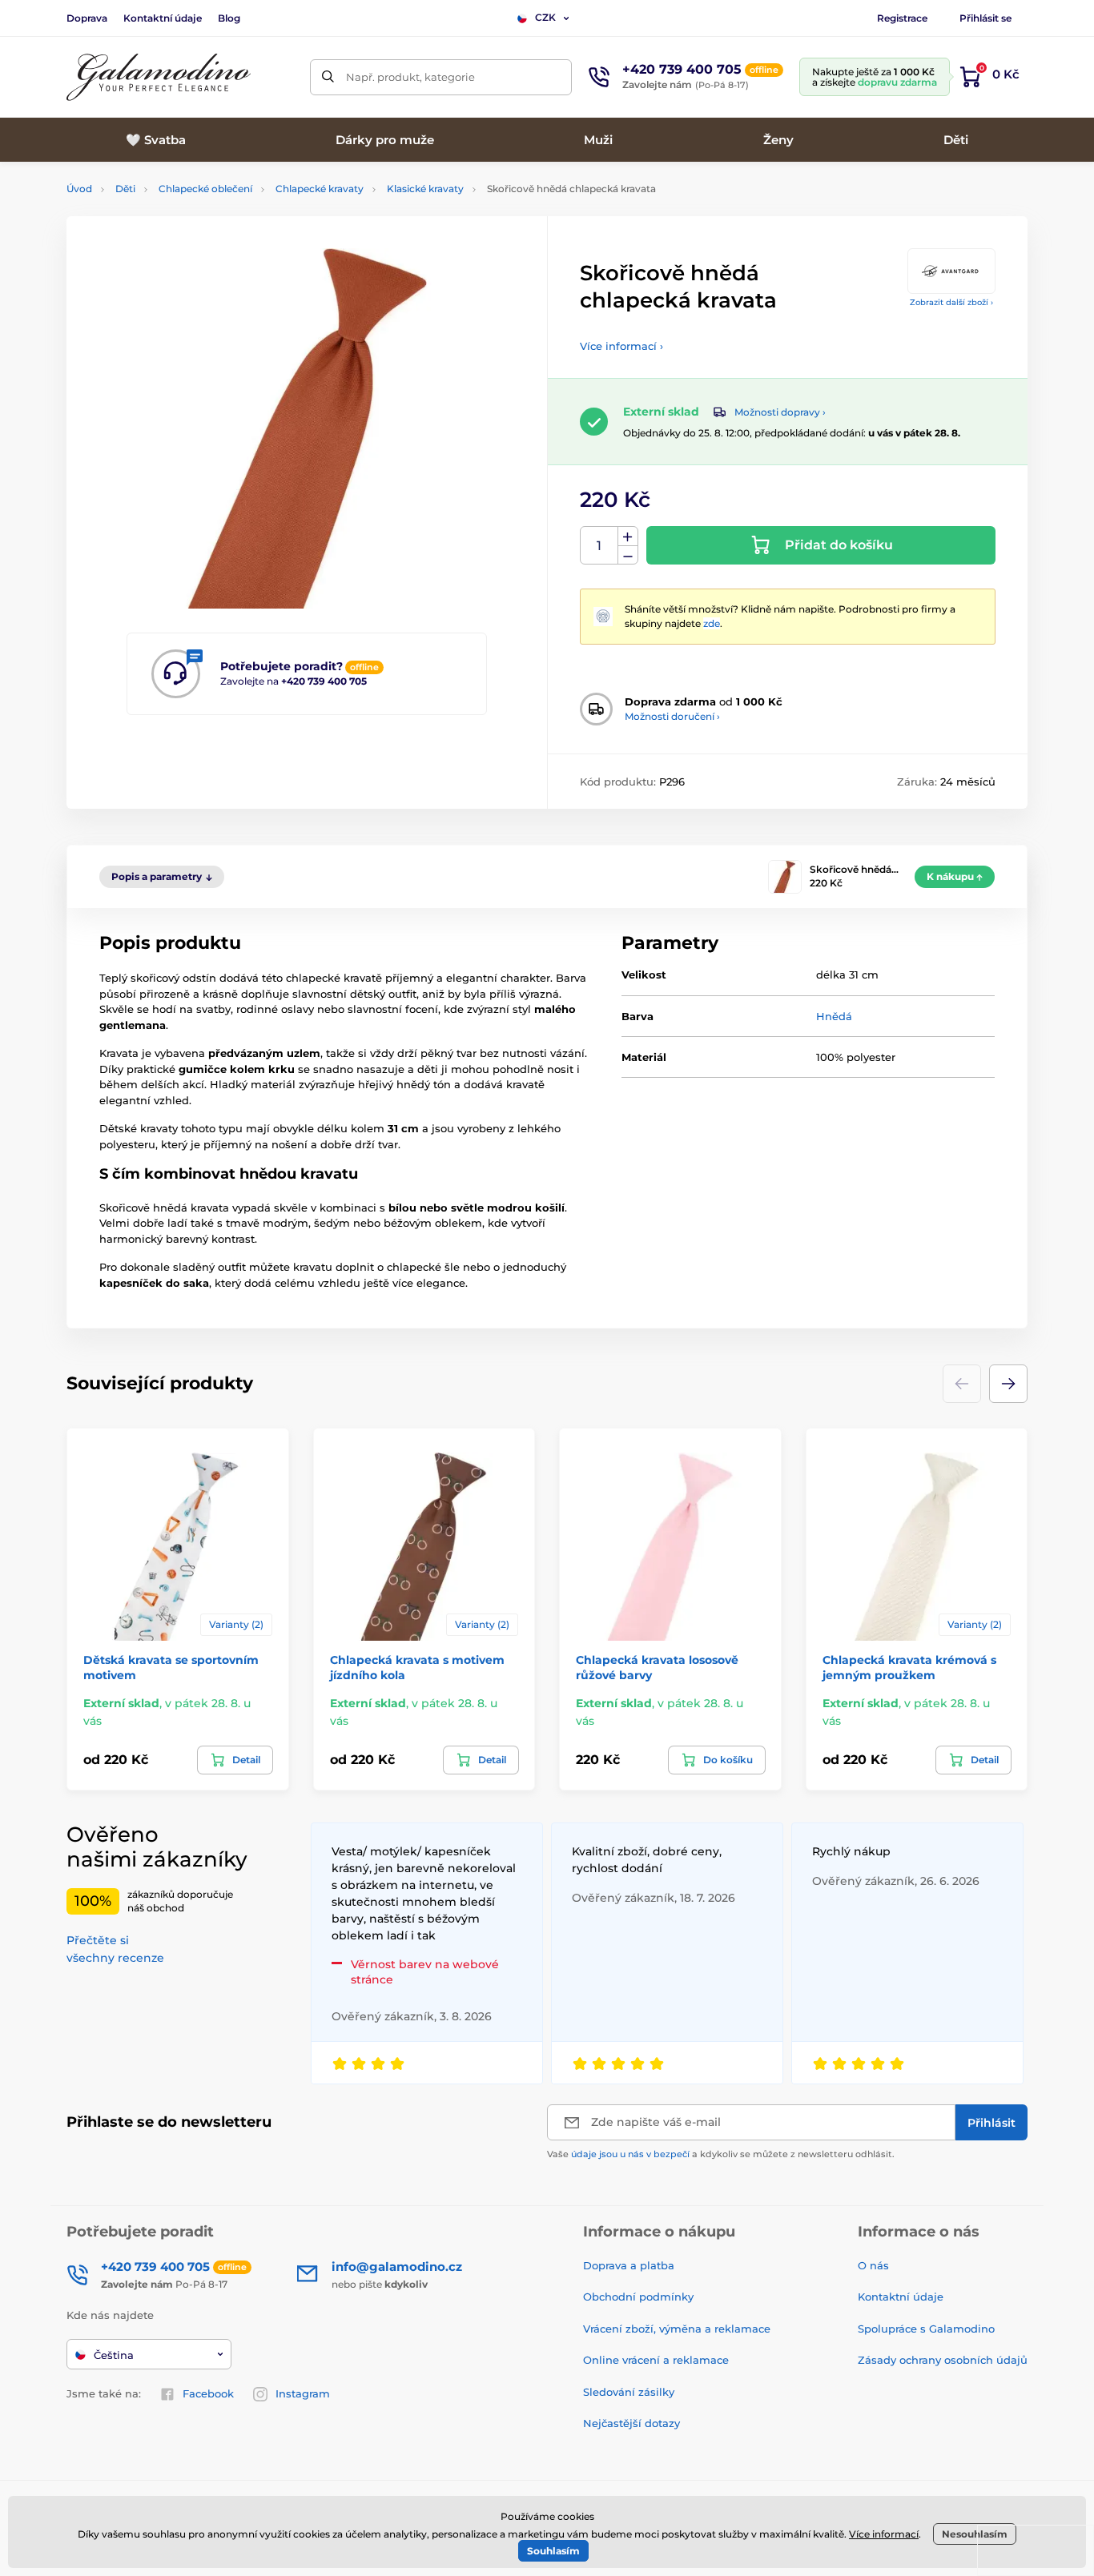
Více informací (884, 2534)
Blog (229, 18)
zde (712, 623)
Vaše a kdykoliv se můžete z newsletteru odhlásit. (721, 2154)
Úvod (79, 189)
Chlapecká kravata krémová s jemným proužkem (909, 1667)
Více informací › (621, 346)
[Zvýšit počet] (628, 536)
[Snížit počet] (628, 555)
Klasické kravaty (425, 189)
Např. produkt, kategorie (410, 77)
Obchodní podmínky (638, 2297)
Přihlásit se (985, 18)
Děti (125, 189)
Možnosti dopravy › (780, 412)
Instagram (303, 2393)
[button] (1008, 1384)
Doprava (87, 18)
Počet (599, 546)
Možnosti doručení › (672, 716)
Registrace (902, 18)
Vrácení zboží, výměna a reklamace (677, 2329)
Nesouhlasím (975, 2534)
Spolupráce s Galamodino (926, 2329)
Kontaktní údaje (163, 18)
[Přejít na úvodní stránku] (159, 77)
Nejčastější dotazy (631, 2423)
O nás (873, 2265)
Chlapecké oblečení (205, 189)
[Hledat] (328, 77)
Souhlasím (553, 2551)
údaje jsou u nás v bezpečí (630, 2154)
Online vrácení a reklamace (656, 2360)
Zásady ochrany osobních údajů (943, 2360)
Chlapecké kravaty (320, 189)
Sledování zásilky (629, 2392)
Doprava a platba (629, 2265)
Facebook (208, 2393)
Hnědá (834, 1016)
